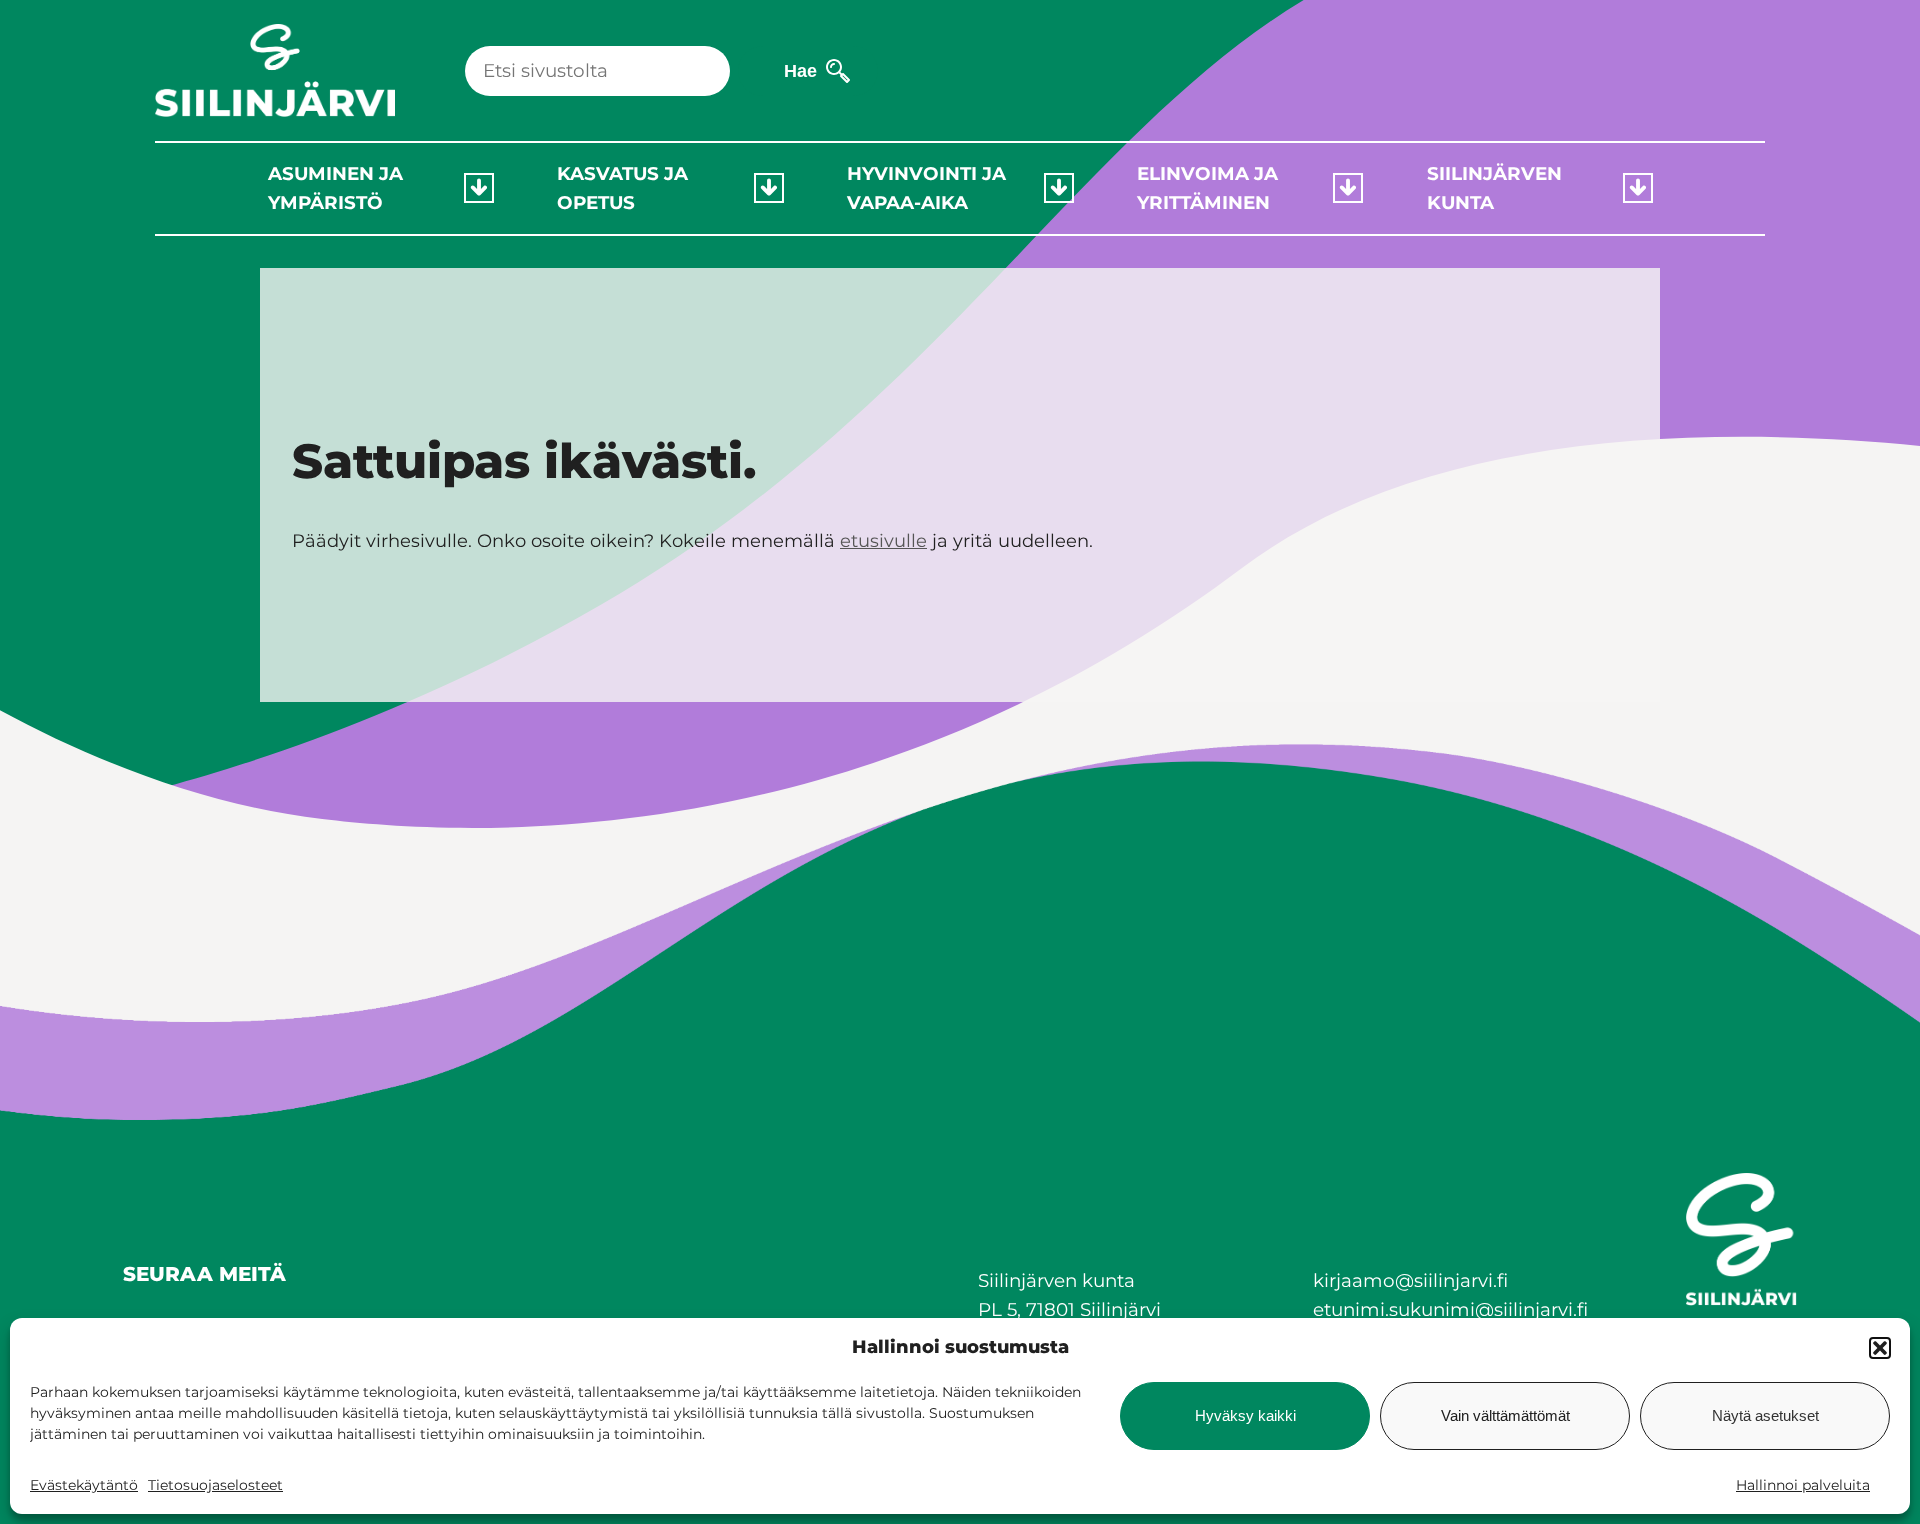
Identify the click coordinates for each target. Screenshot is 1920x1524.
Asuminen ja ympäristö (335, 188)
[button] (1880, 1348)
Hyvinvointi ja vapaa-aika (926, 188)
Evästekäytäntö (84, 1485)
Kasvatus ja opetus (622, 188)
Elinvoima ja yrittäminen (1207, 188)
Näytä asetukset (1765, 1415)
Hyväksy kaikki (1245, 1415)
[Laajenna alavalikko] (479, 188)
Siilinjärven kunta (1494, 188)
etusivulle (883, 541)
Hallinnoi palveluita (1803, 1485)
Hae (800, 70)
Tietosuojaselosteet (215, 1485)
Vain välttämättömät (1505, 1415)
